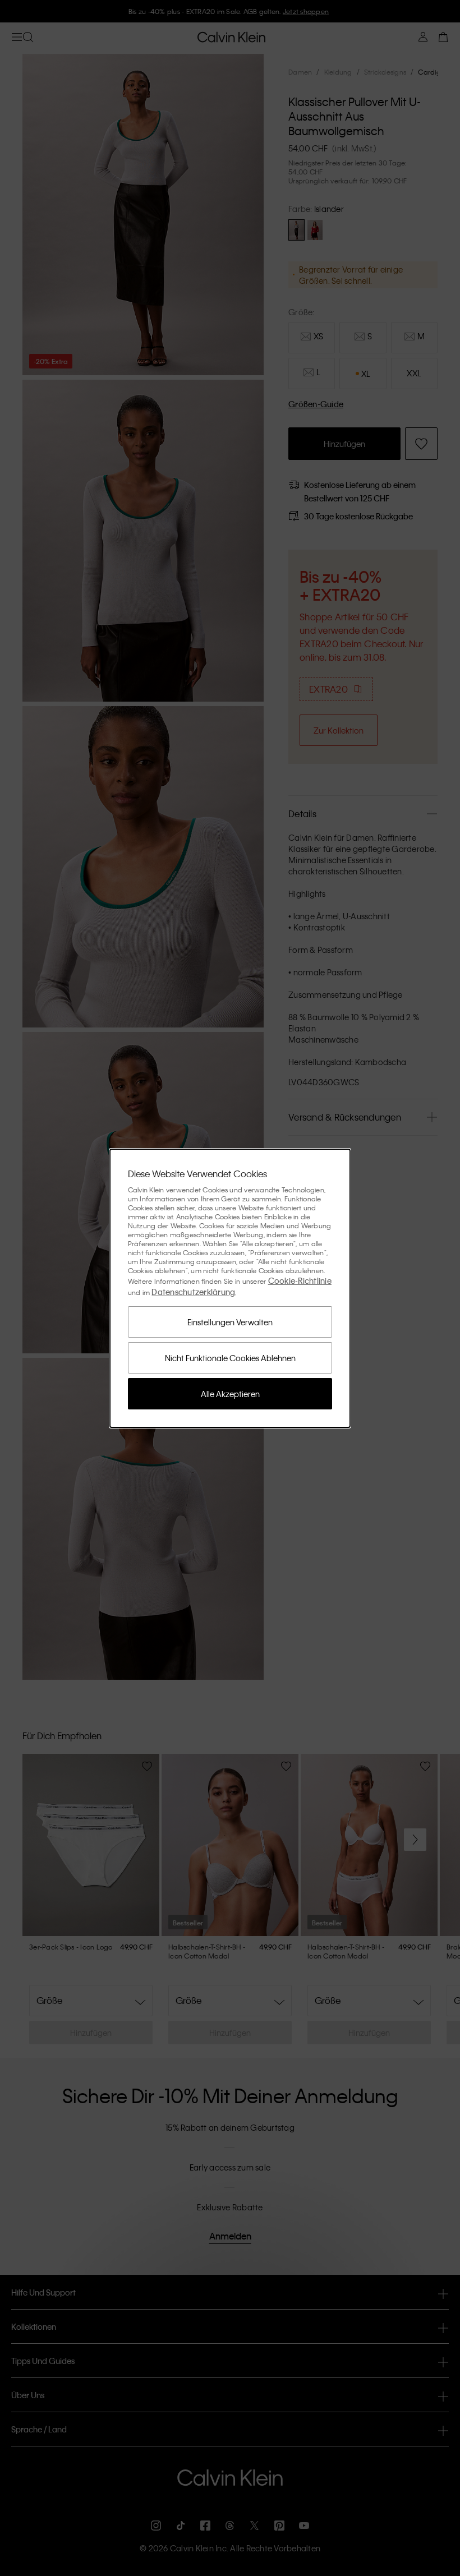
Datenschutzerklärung (193, 1292)
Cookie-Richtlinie (300, 1280)
